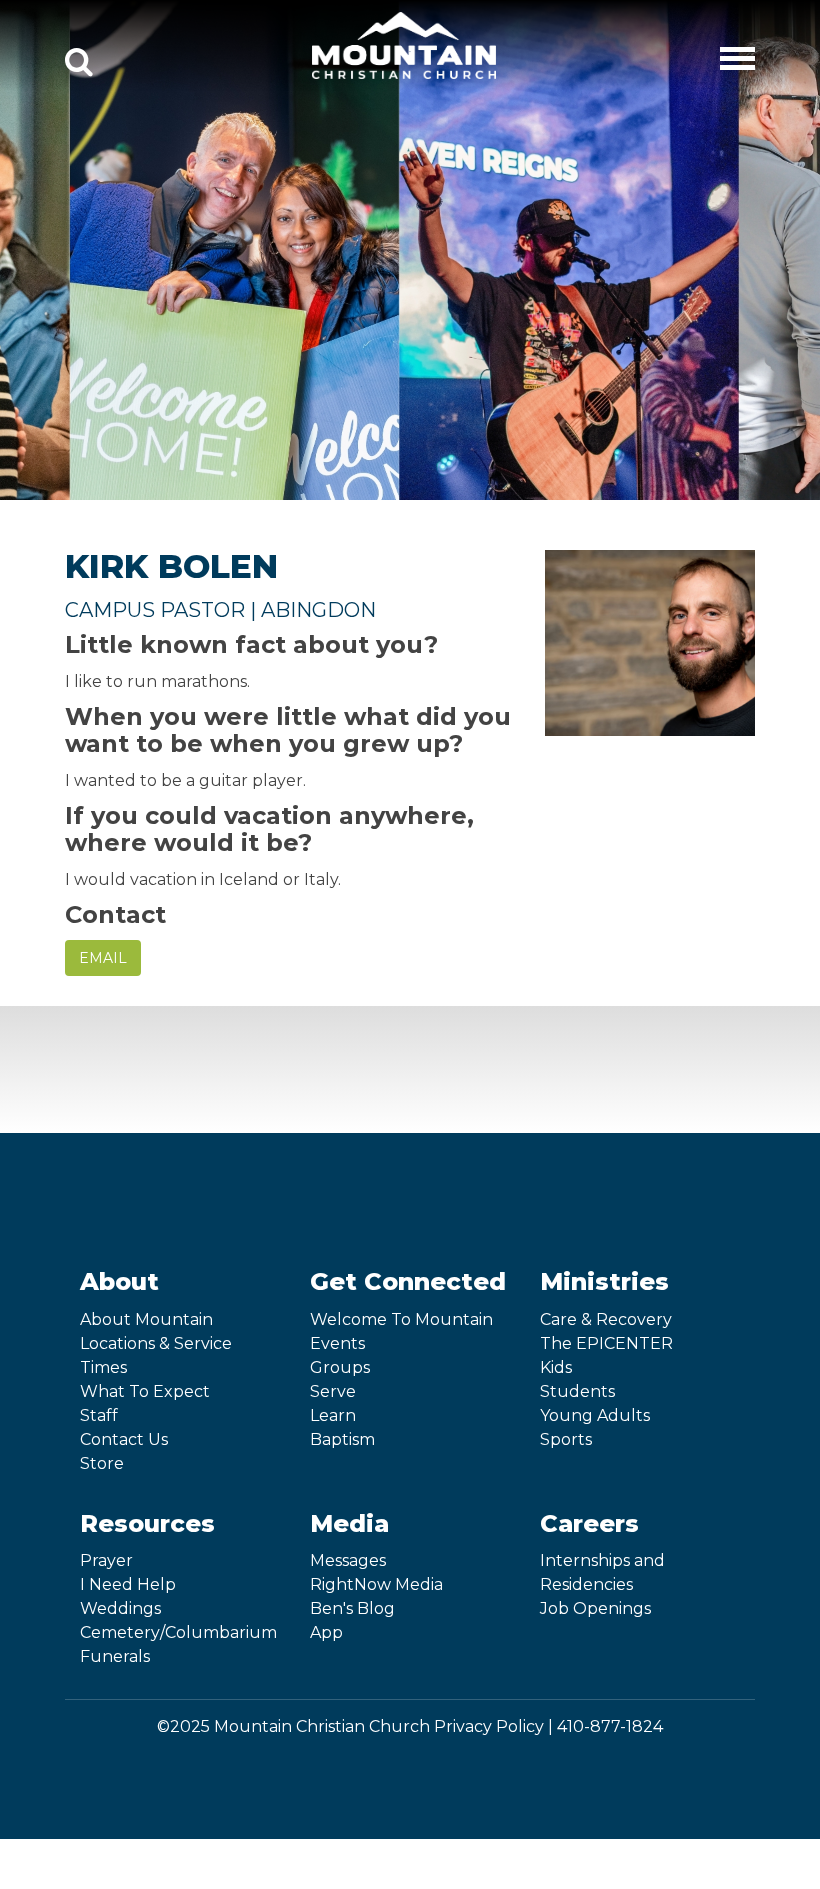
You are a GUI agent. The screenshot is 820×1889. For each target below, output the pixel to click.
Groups (340, 1367)
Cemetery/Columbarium (178, 1632)
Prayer (106, 1560)
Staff (99, 1415)
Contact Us (124, 1439)
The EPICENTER (606, 1343)
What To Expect (145, 1391)
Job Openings (595, 1608)
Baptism (342, 1439)
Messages (348, 1560)
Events (337, 1343)
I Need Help (128, 1584)
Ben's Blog (352, 1608)
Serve (333, 1391)
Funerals (115, 1656)
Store (102, 1463)
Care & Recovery (606, 1319)
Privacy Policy (489, 1726)
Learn (333, 1415)
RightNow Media (376, 1584)
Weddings (120, 1608)
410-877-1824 (610, 1726)
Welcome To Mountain (401, 1319)
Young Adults (595, 1415)
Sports (566, 1439)
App (326, 1632)
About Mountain (146, 1319)
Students (577, 1391)
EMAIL (103, 958)
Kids (556, 1367)
